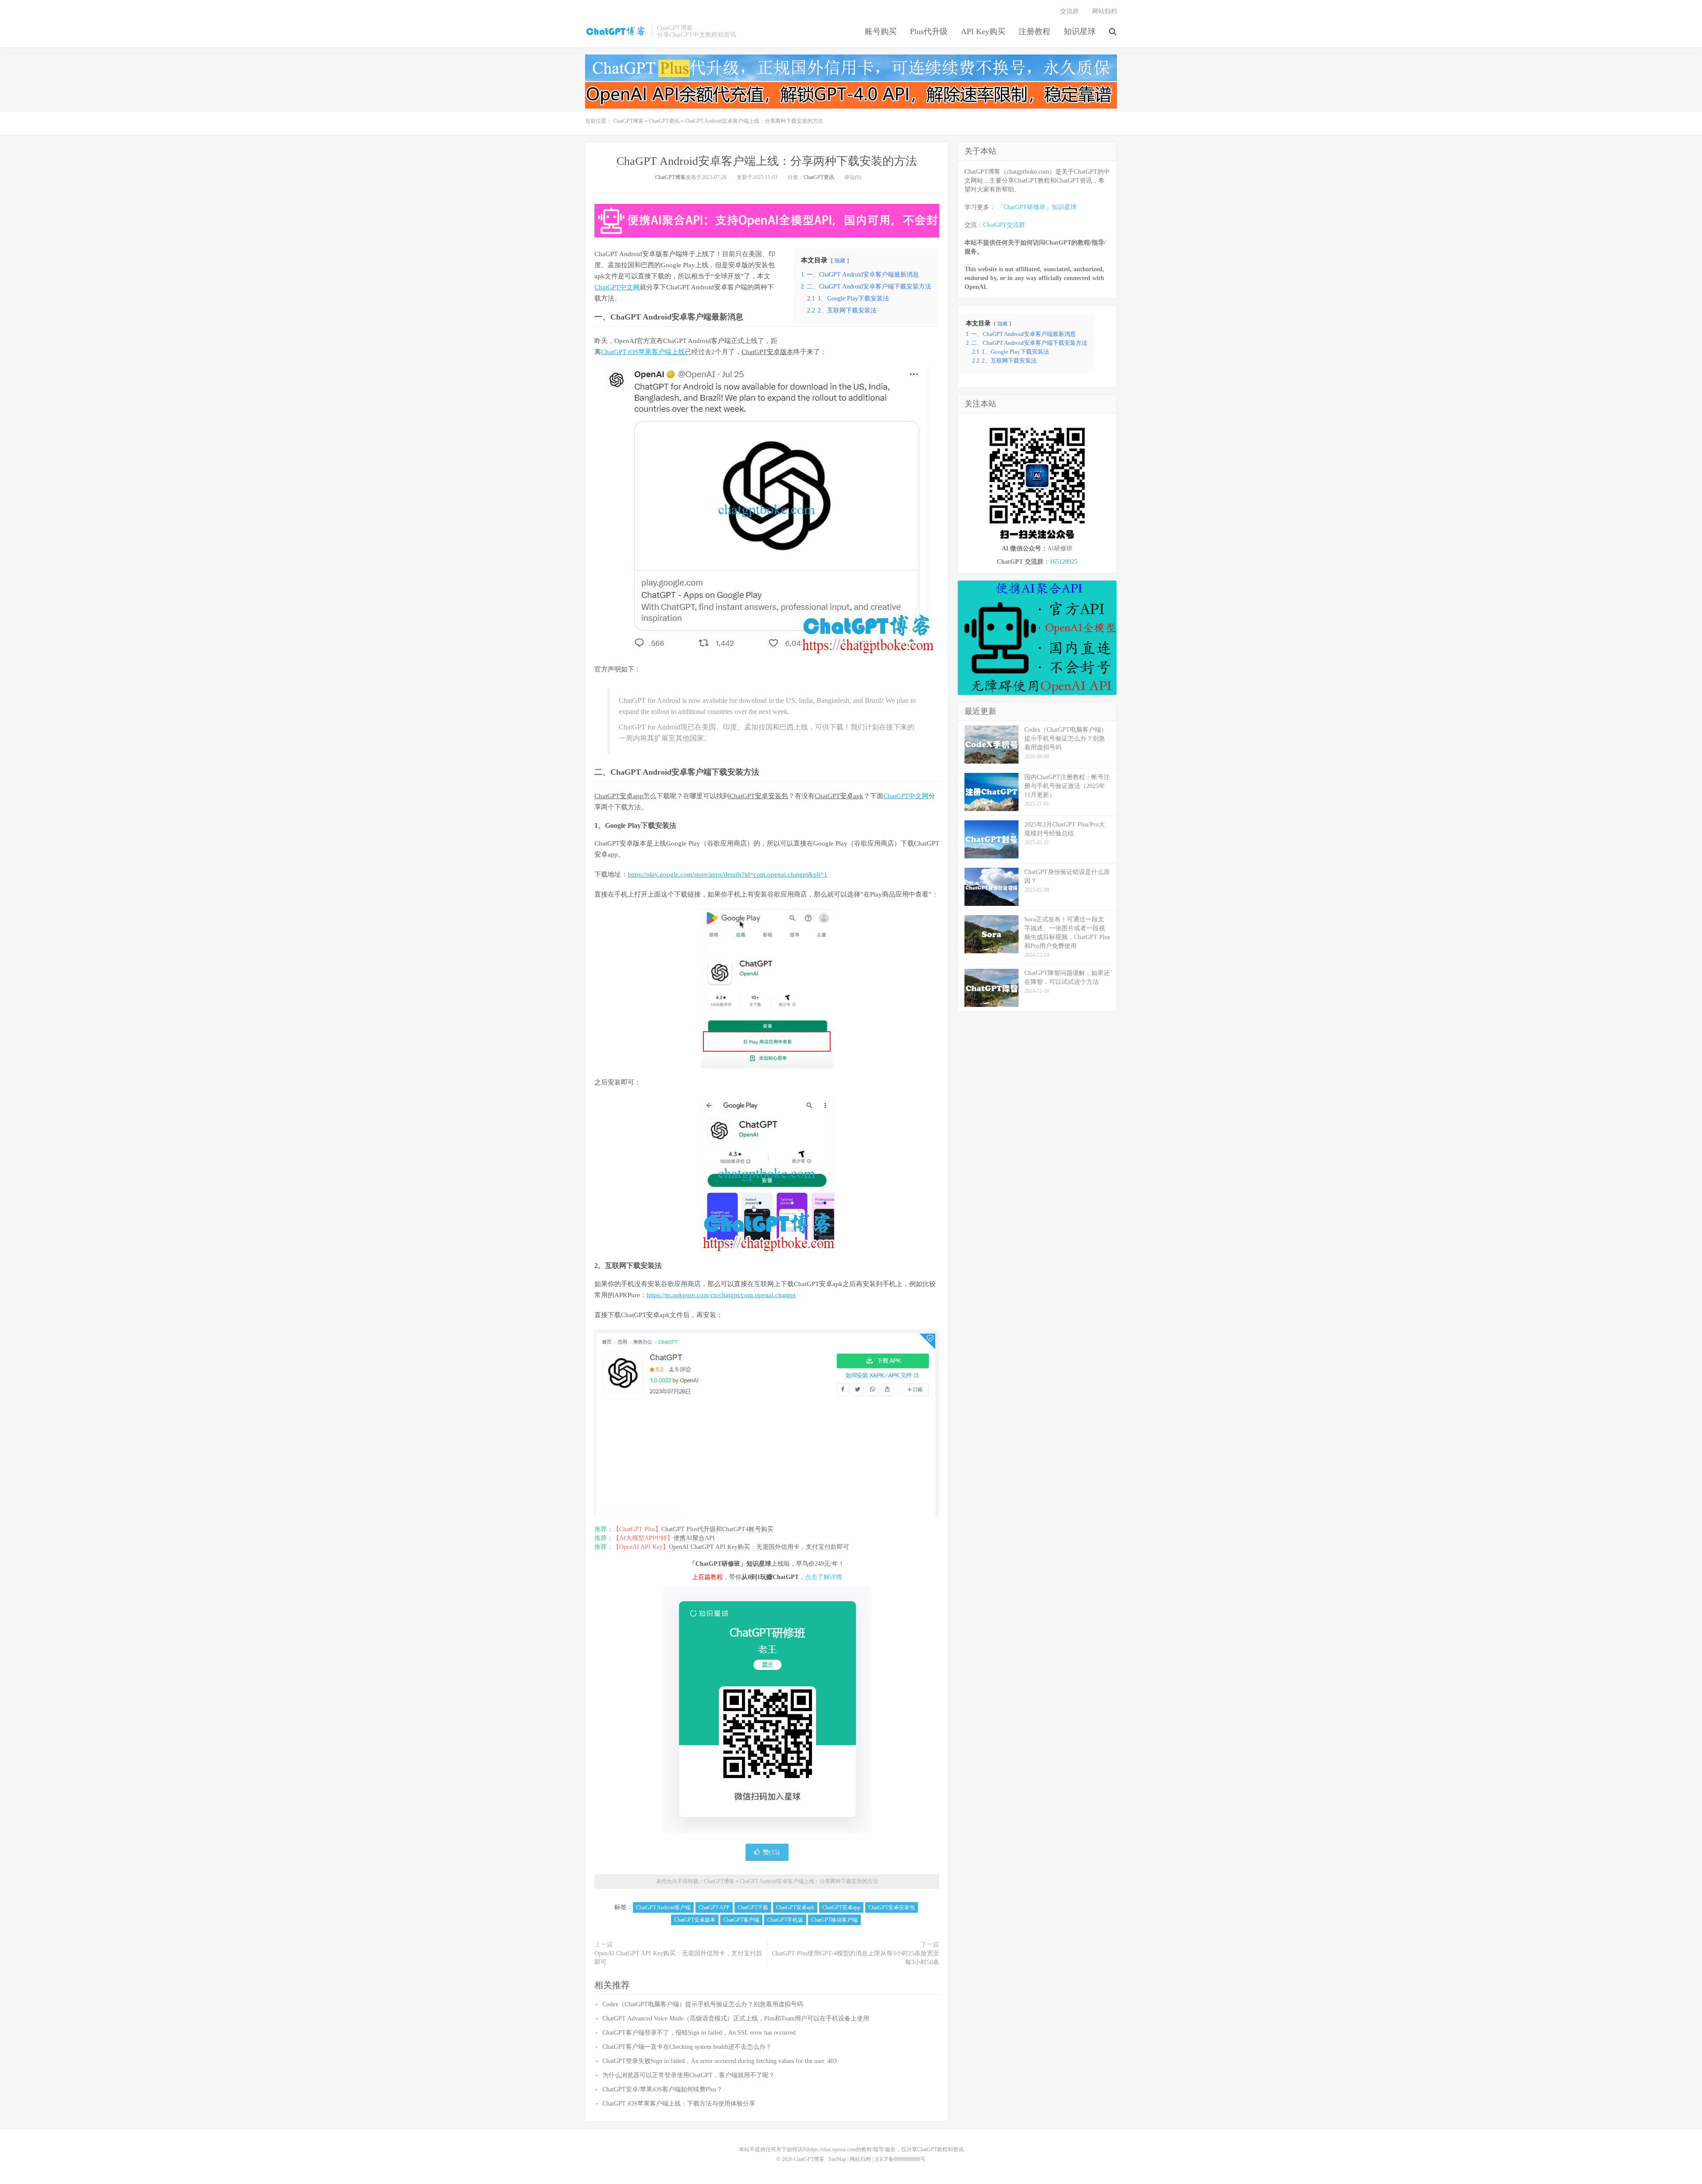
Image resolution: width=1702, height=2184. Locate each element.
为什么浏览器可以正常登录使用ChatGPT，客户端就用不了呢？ (689, 2075)
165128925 (1064, 562)
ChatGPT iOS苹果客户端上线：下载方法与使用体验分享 (679, 2104)
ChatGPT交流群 (1004, 225)
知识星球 (1080, 31)
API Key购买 (983, 31)
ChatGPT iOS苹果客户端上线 (643, 352)
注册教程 (1034, 31)
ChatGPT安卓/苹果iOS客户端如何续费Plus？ (662, 2089)
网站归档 (1105, 11)
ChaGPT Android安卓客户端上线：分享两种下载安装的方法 (767, 161)
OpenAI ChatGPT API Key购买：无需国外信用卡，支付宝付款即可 (759, 1547)
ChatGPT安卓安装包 (759, 796)
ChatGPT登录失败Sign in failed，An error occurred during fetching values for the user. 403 (720, 2061)
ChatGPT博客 (616, 31)
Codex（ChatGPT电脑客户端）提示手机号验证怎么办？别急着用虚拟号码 (703, 2004)
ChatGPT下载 (753, 1907)
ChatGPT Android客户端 (663, 1907)
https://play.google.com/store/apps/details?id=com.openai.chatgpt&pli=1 (728, 874)
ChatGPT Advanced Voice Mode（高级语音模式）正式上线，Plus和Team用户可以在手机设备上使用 (736, 2018)
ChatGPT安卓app (619, 796)
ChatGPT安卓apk (839, 796)
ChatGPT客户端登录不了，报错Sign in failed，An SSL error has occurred (699, 2033)
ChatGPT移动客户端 (834, 1920)
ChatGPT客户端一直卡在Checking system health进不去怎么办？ (687, 2047)
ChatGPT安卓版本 (767, 352)
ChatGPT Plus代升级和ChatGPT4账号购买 (717, 1529)
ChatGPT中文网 (617, 287)
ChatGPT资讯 (664, 121)
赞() (771, 1852)
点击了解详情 (824, 1577)
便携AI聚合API (694, 1538)
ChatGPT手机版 (785, 1920)
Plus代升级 (929, 31)
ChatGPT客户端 (741, 1920)
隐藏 (840, 261)
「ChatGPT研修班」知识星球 (1037, 207)
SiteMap (837, 2159)
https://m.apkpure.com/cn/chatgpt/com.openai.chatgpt (721, 1295)
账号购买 (881, 31)
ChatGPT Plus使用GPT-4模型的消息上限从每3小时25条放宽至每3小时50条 (855, 1958)
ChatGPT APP (714, 1907)
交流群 (1070, 11)
